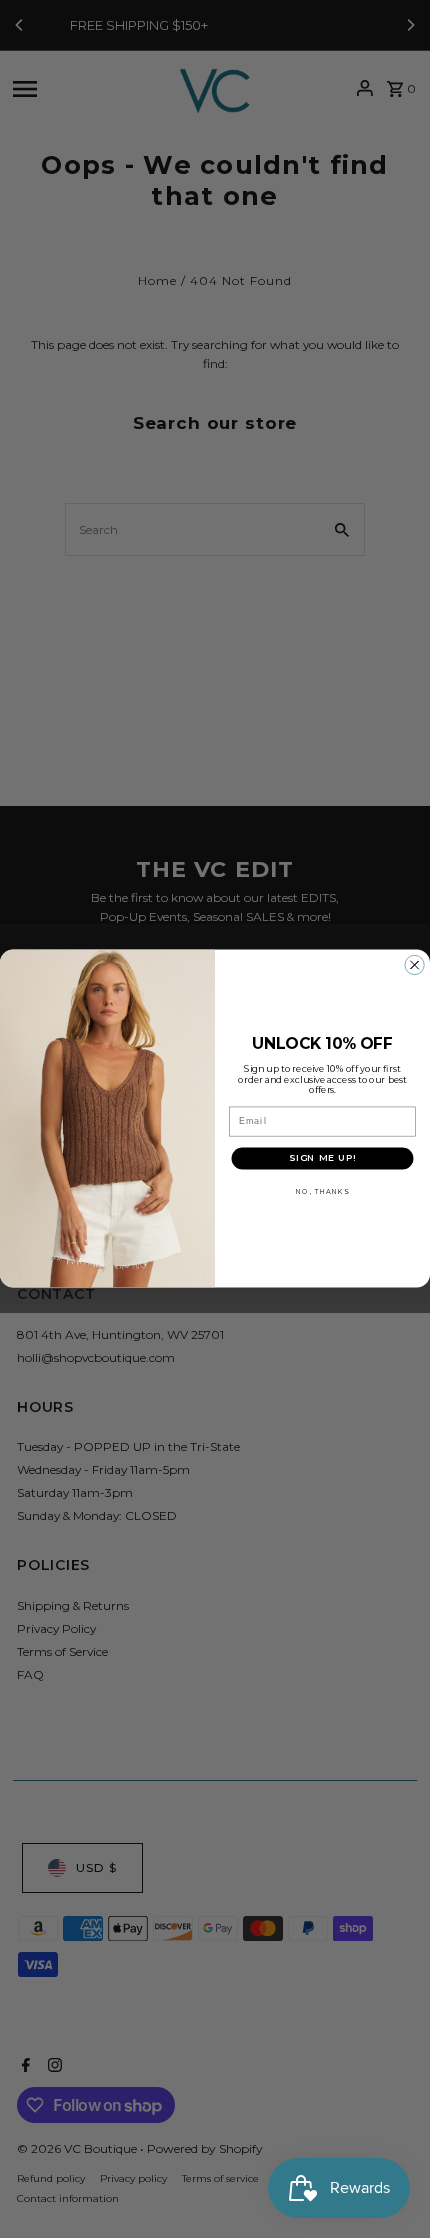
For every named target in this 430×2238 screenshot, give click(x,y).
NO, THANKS (322, 1192)
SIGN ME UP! (323, 1158)
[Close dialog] (415, 966)
